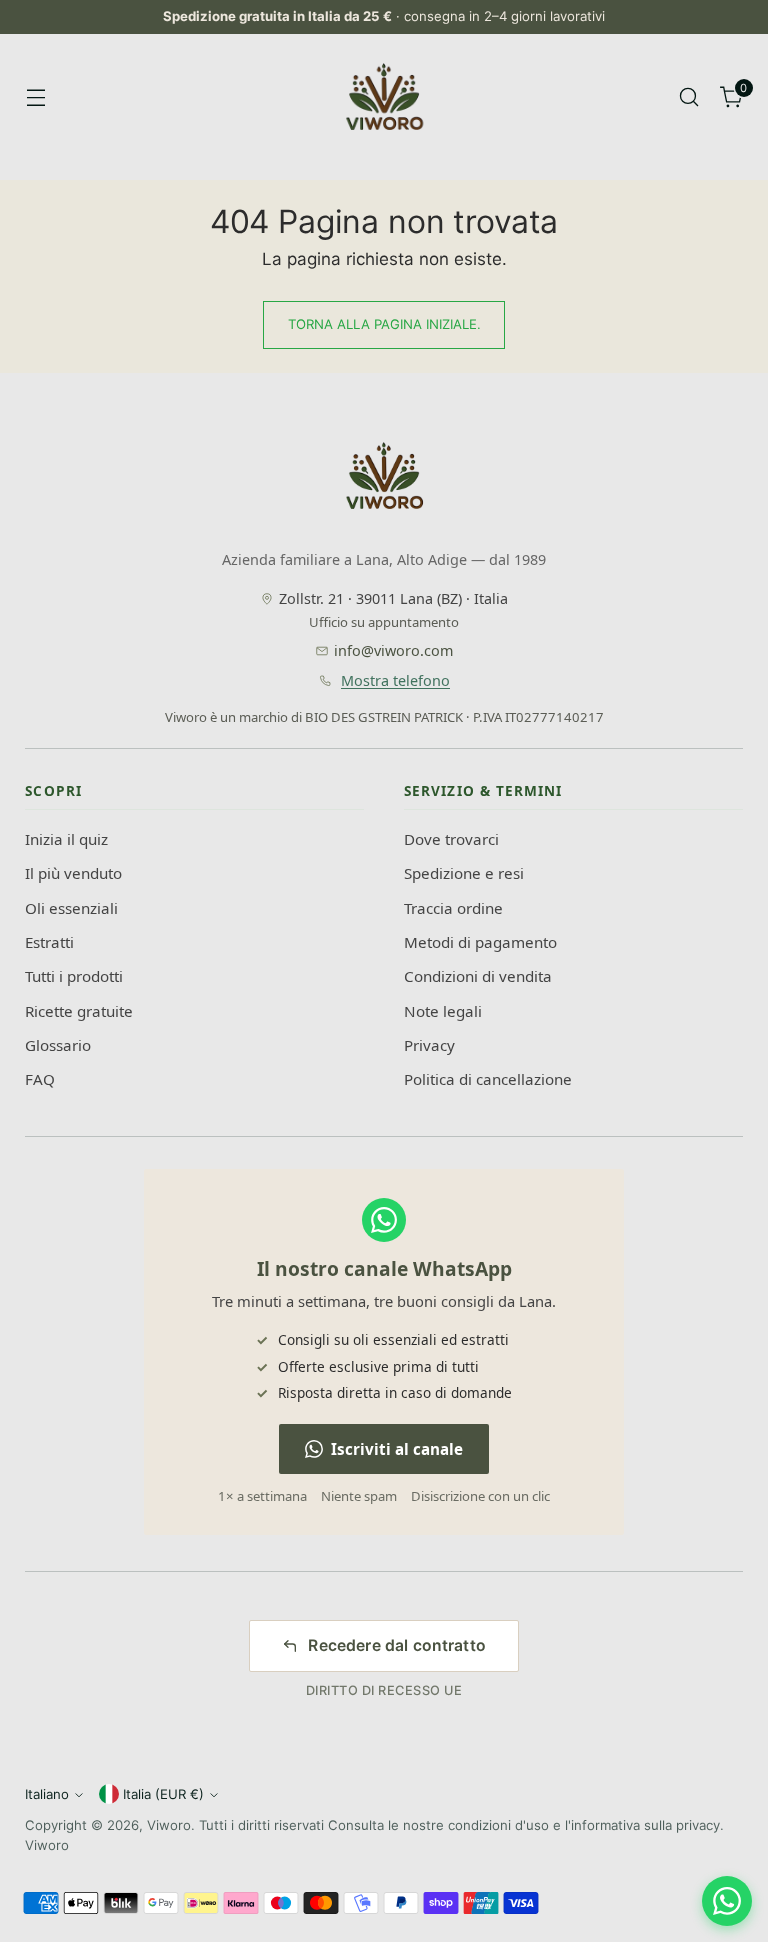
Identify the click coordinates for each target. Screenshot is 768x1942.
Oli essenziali (71, 908)
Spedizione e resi (464, 873)
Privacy (429, 1045)
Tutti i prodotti (74, 976)
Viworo (169, 1825)
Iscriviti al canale (397, 1449)
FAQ (40, 1079)
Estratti (49, 942)
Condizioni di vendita (478, 976)
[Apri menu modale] (35, 97)
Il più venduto (73, 873)
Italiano (47, 1794)
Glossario (58, 1045)
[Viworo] (384, 97)
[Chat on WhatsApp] (727, 1901)
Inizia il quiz (66, 839)
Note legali (443, 1011)
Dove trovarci (451, 839)
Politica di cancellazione (488, 1079)
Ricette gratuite (79, 1011)
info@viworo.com (393, 650)
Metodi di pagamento (480, 942)
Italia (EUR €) (163, 1794)
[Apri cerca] (689, 97)
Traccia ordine (453, 908)
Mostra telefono (395, 680)
